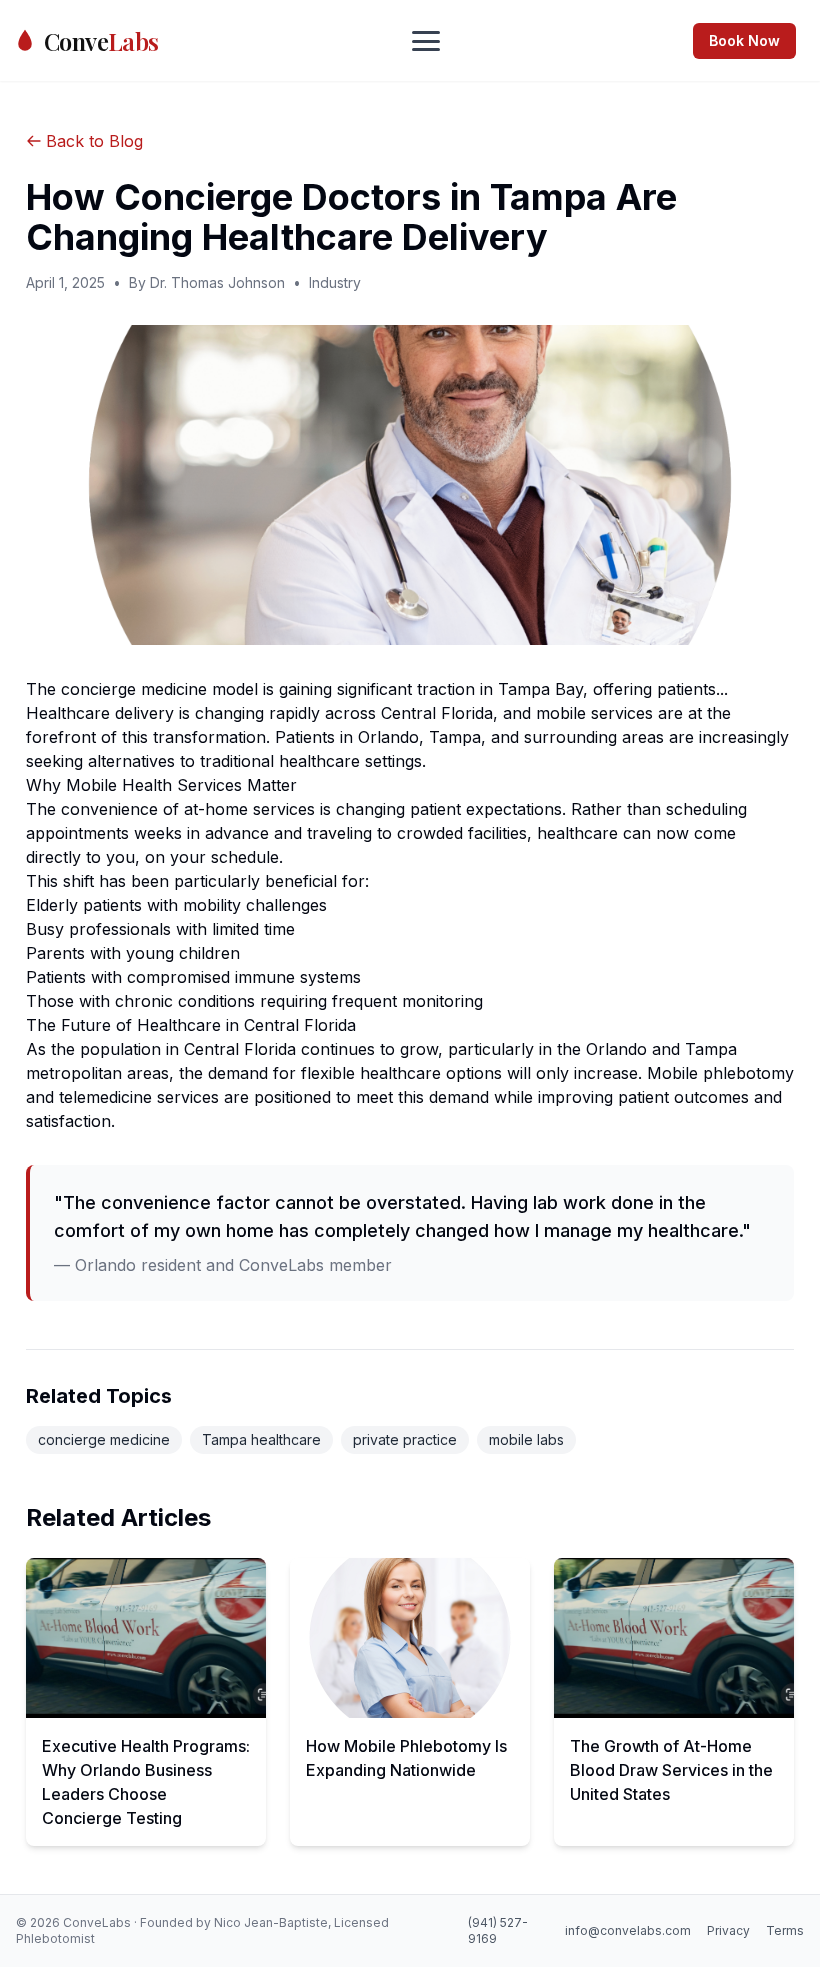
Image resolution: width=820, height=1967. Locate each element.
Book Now (744, 40)
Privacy (728, 1930)
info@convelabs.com (628, 1930)
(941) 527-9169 (498, 1930)
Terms (785, 1930)
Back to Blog (94, 141)
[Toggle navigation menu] (426, 41)
